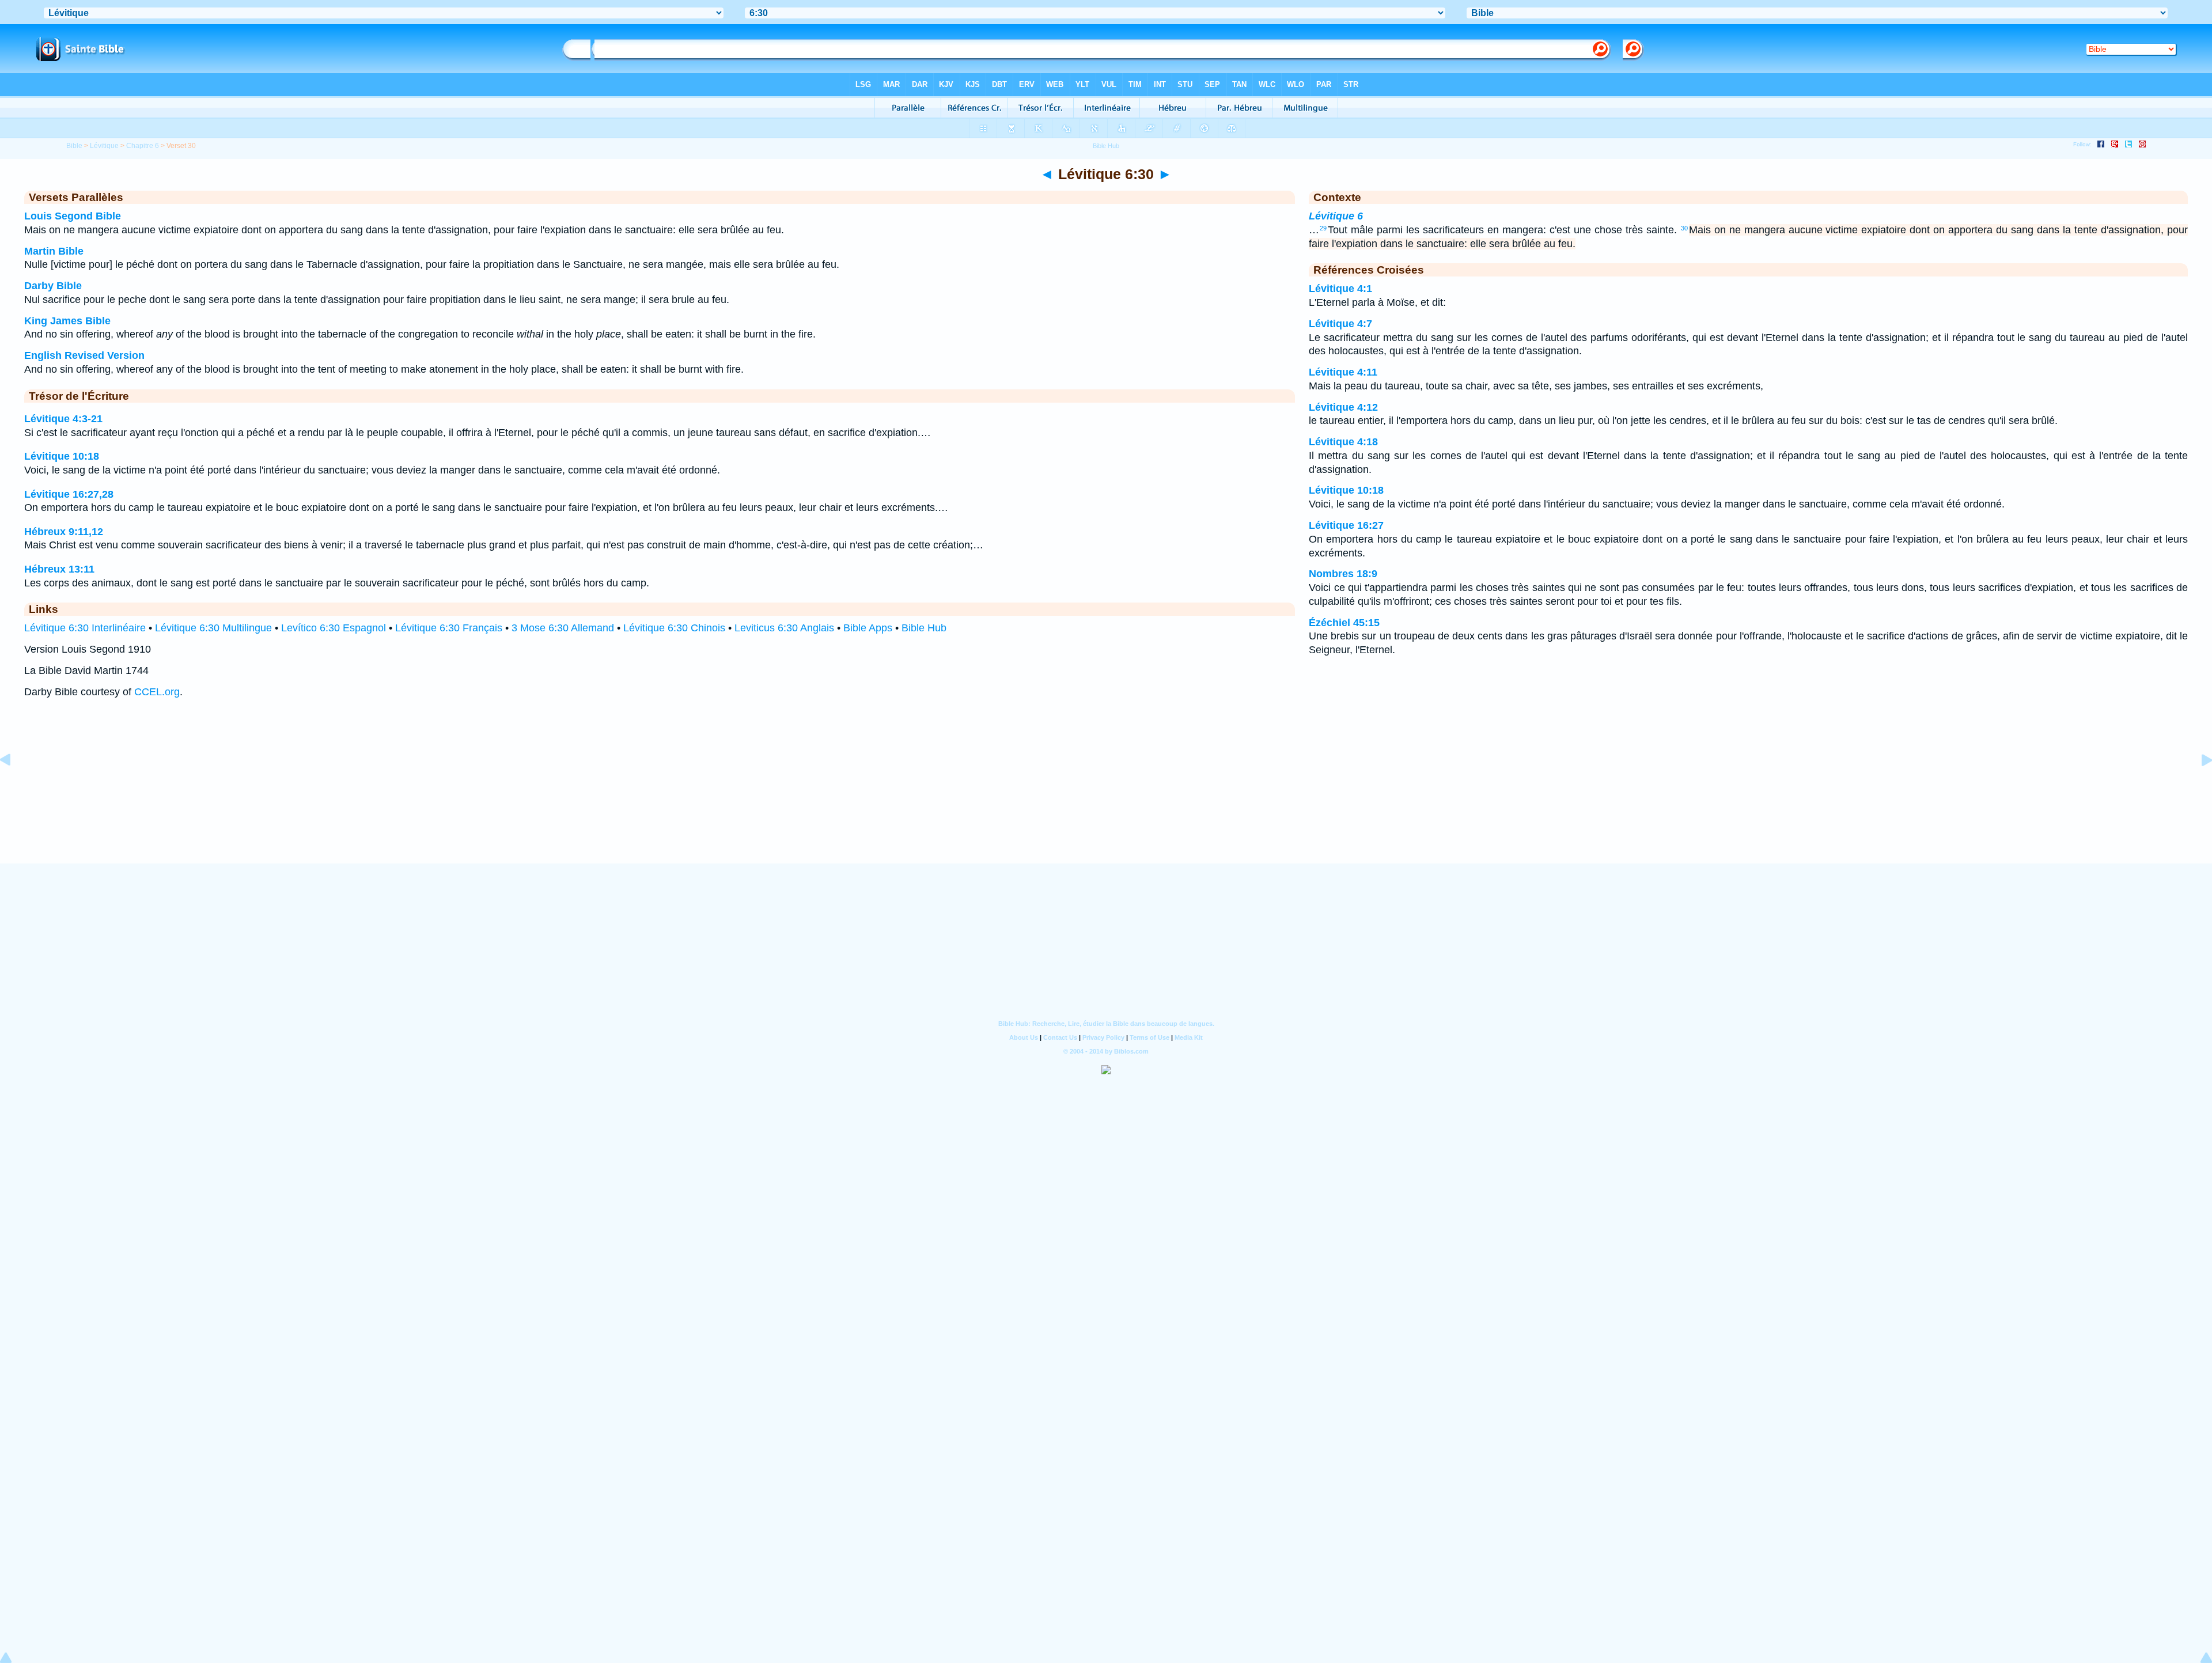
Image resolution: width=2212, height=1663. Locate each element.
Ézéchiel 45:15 (1344, 623)
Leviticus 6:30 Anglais (784, 628)
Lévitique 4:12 (1343, 407)
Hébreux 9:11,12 (64, 532)
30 (1684, 228)
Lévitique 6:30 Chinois (674, 628)
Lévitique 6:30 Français (449, 628)
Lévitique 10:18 (62, 456)
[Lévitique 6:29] (14, 786)
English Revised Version (84, 355)
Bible (74, 146)
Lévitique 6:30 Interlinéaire (85, 628)
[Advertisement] (1106, 792)
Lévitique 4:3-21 (63, 419)
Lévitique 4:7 (1340, 324)
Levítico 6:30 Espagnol (334, 628)
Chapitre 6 (143, 146)
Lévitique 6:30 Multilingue (213, 628)
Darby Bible (53, 286)
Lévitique (104, 146)
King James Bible (67, 321)
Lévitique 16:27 (1346, 525)
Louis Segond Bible (73, 216)
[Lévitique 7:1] (2198, 786)
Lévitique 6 (1336, 216)
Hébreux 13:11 (59, 569)
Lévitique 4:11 (1343, 372)
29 (1323, 228)
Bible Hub (924, 628)
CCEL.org (157, 692)
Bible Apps (868, 628)
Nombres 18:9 (1343, 574)
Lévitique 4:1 (1340, 289)
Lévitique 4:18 (1343, 442)
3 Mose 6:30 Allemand (563, 628)
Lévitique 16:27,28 (69, 494)
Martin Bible (54, 251)
